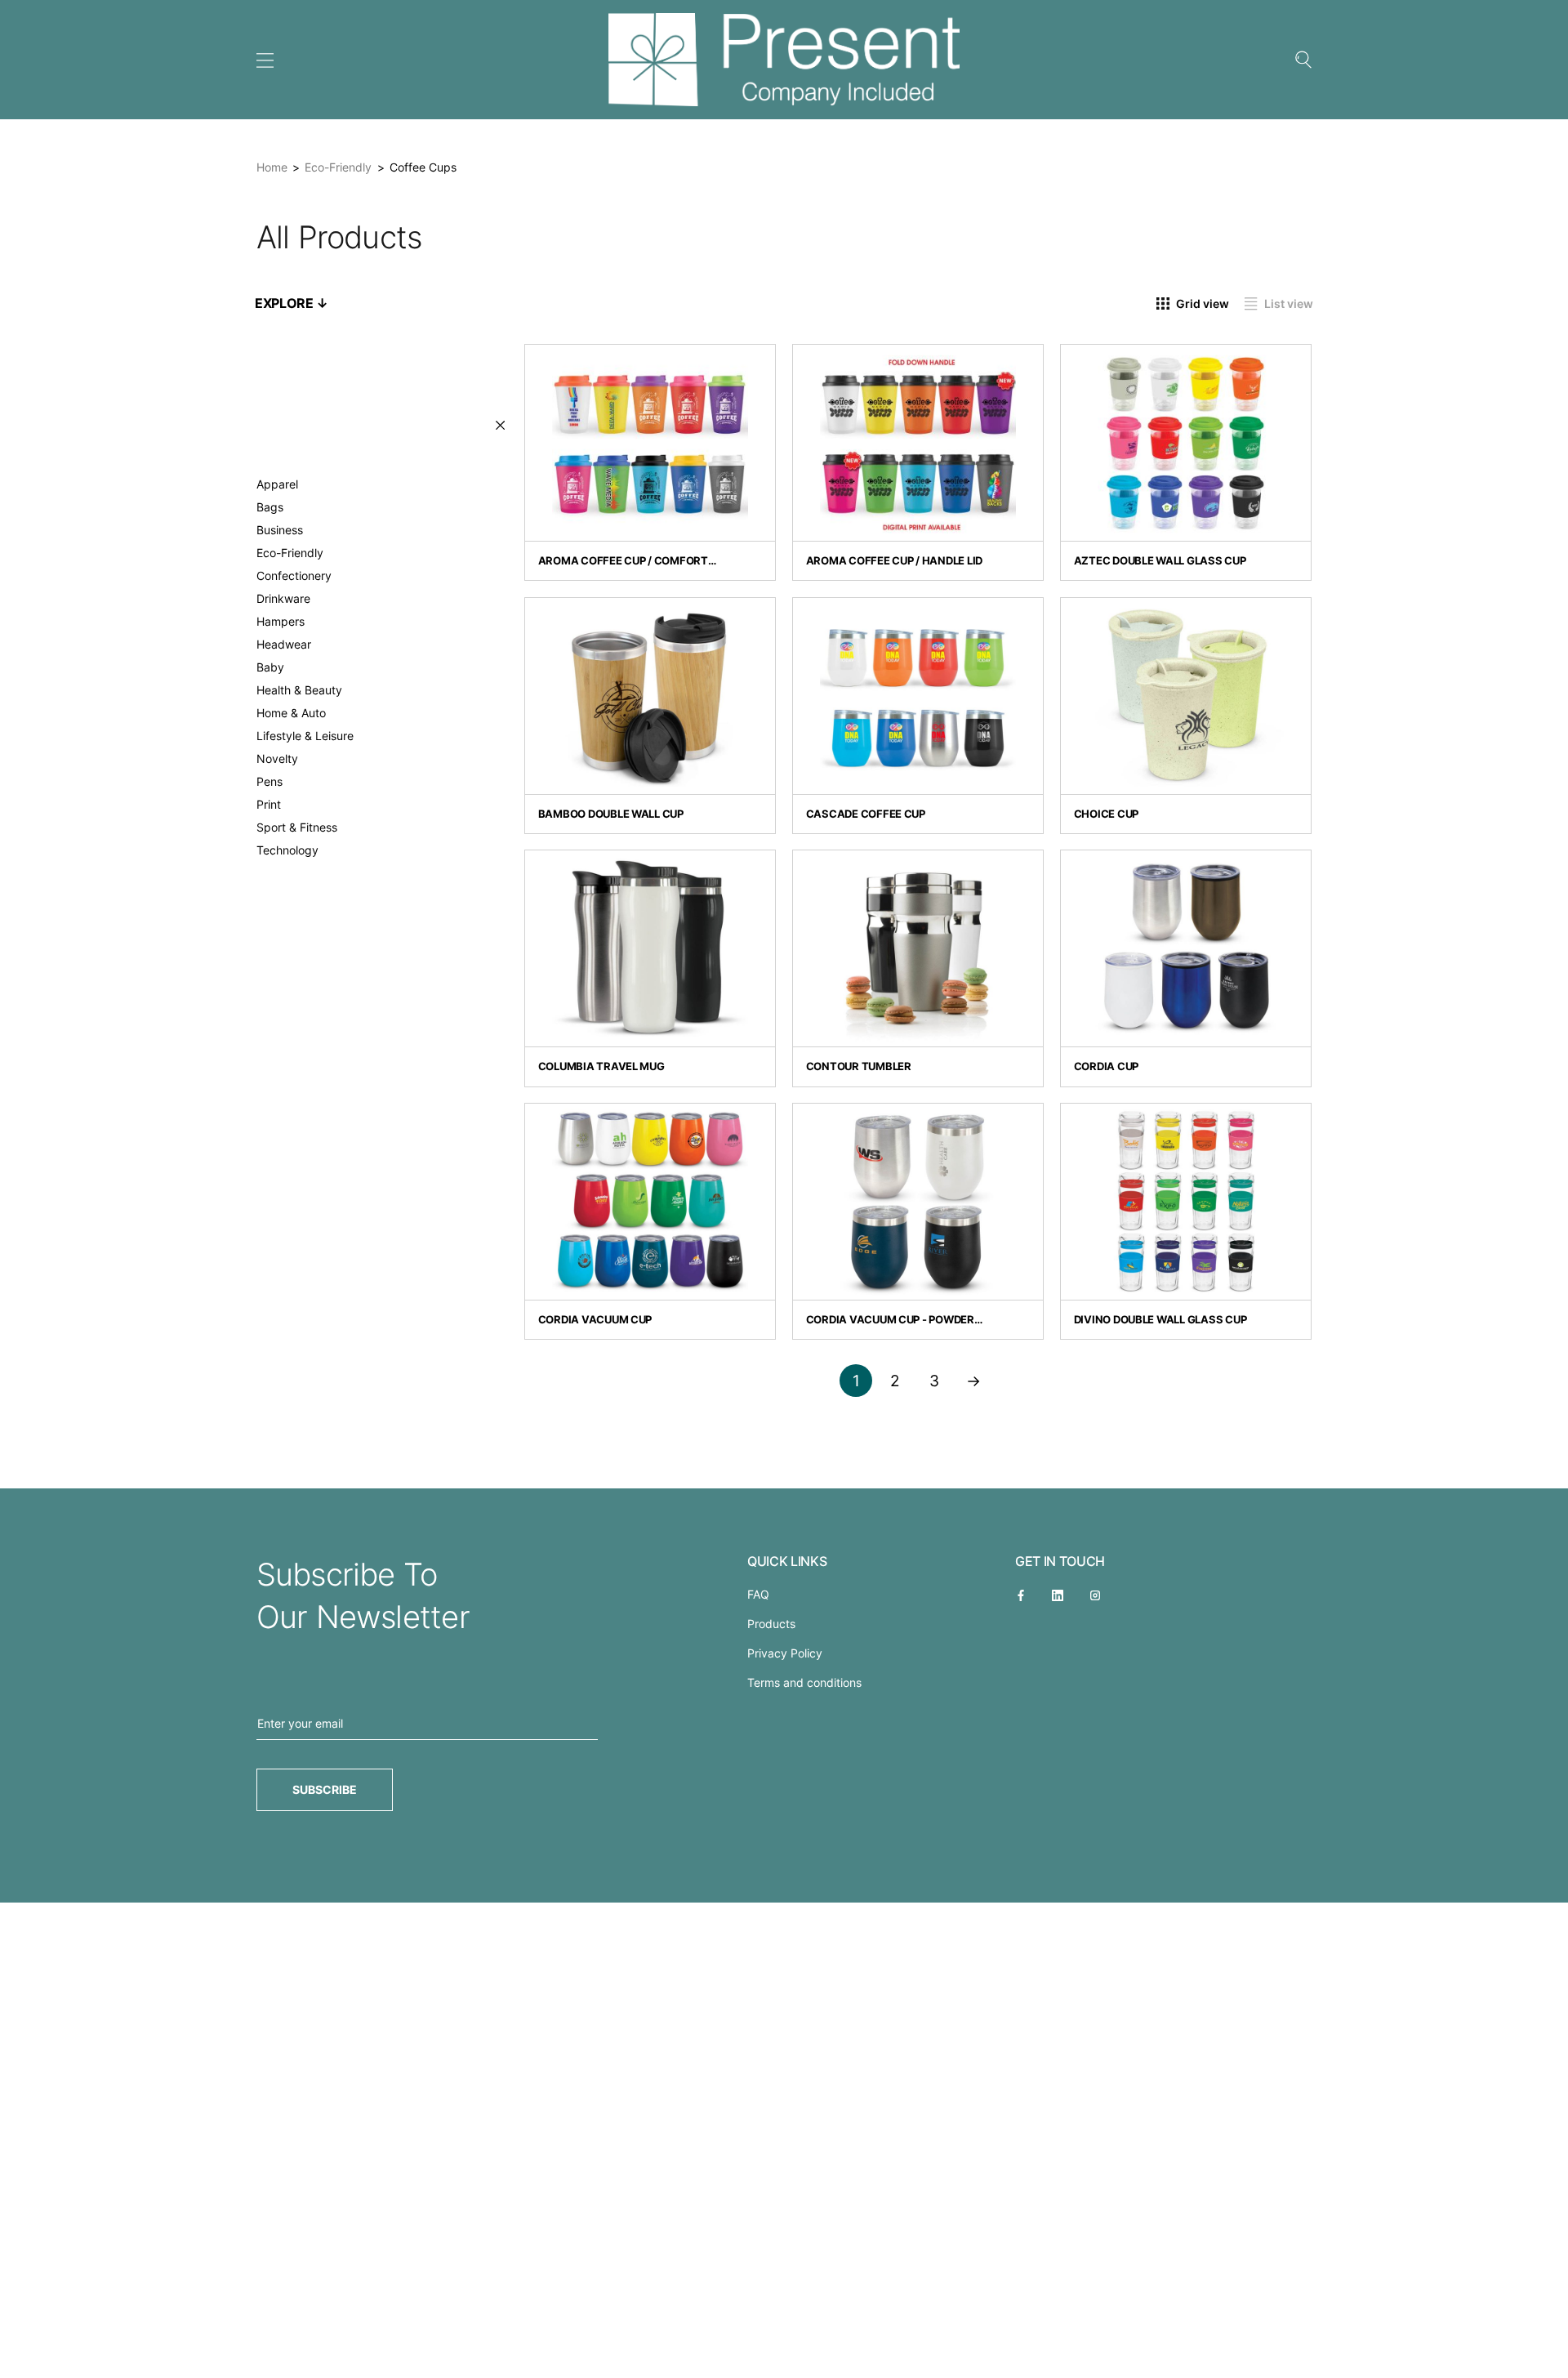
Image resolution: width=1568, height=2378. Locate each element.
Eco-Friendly (338, 167)
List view (1289, 303)
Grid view (1203, 303)
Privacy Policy (785, 1653)
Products (771, 1624)
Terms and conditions (804, 1682)
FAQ (758, 1594)
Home (272, 167)
